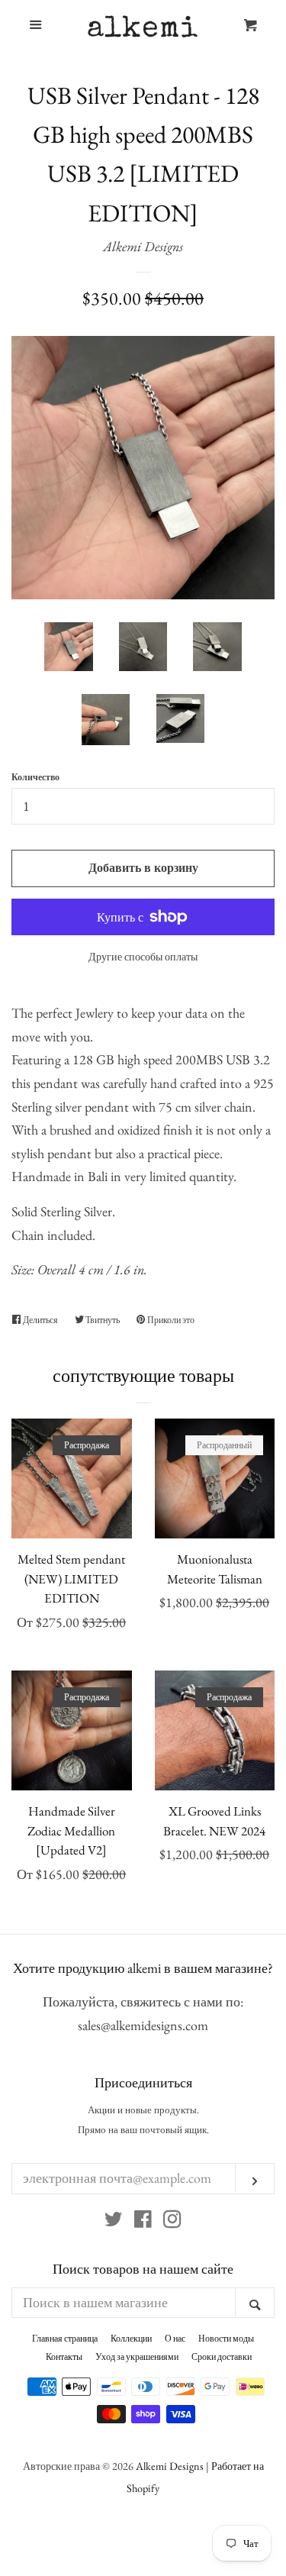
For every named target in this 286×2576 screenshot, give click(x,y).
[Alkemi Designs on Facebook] (143, 2221)
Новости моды (226, 2339)
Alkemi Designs (143, 246)
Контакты (64, 2357)
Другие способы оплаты (143, 957)
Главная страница (65, 2339)
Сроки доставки (222, 2357)
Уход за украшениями (137, 2357)
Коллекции (131, 2339)
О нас (175, 2339)
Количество (35, 777)
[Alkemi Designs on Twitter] (114, 2221)
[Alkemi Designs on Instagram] (172, 2221)
